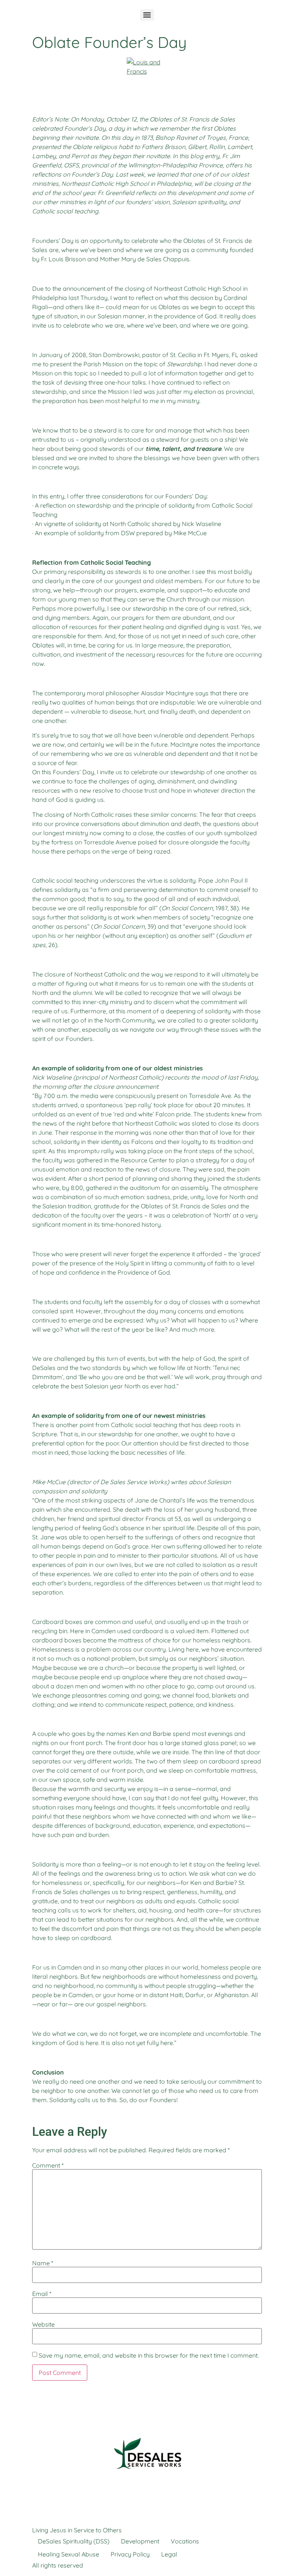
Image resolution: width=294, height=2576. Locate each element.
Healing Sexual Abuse (69, 2554)
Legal (169, 2554)
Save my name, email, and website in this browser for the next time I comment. (149, 2355)
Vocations (185, 2541)
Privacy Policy (130, 2554)
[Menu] (147, 15)
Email (42, 2294)
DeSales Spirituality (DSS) (74, 2541)
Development (140, 2541)
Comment (48, 2165)
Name (43, 2263)
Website (43, 2324)
